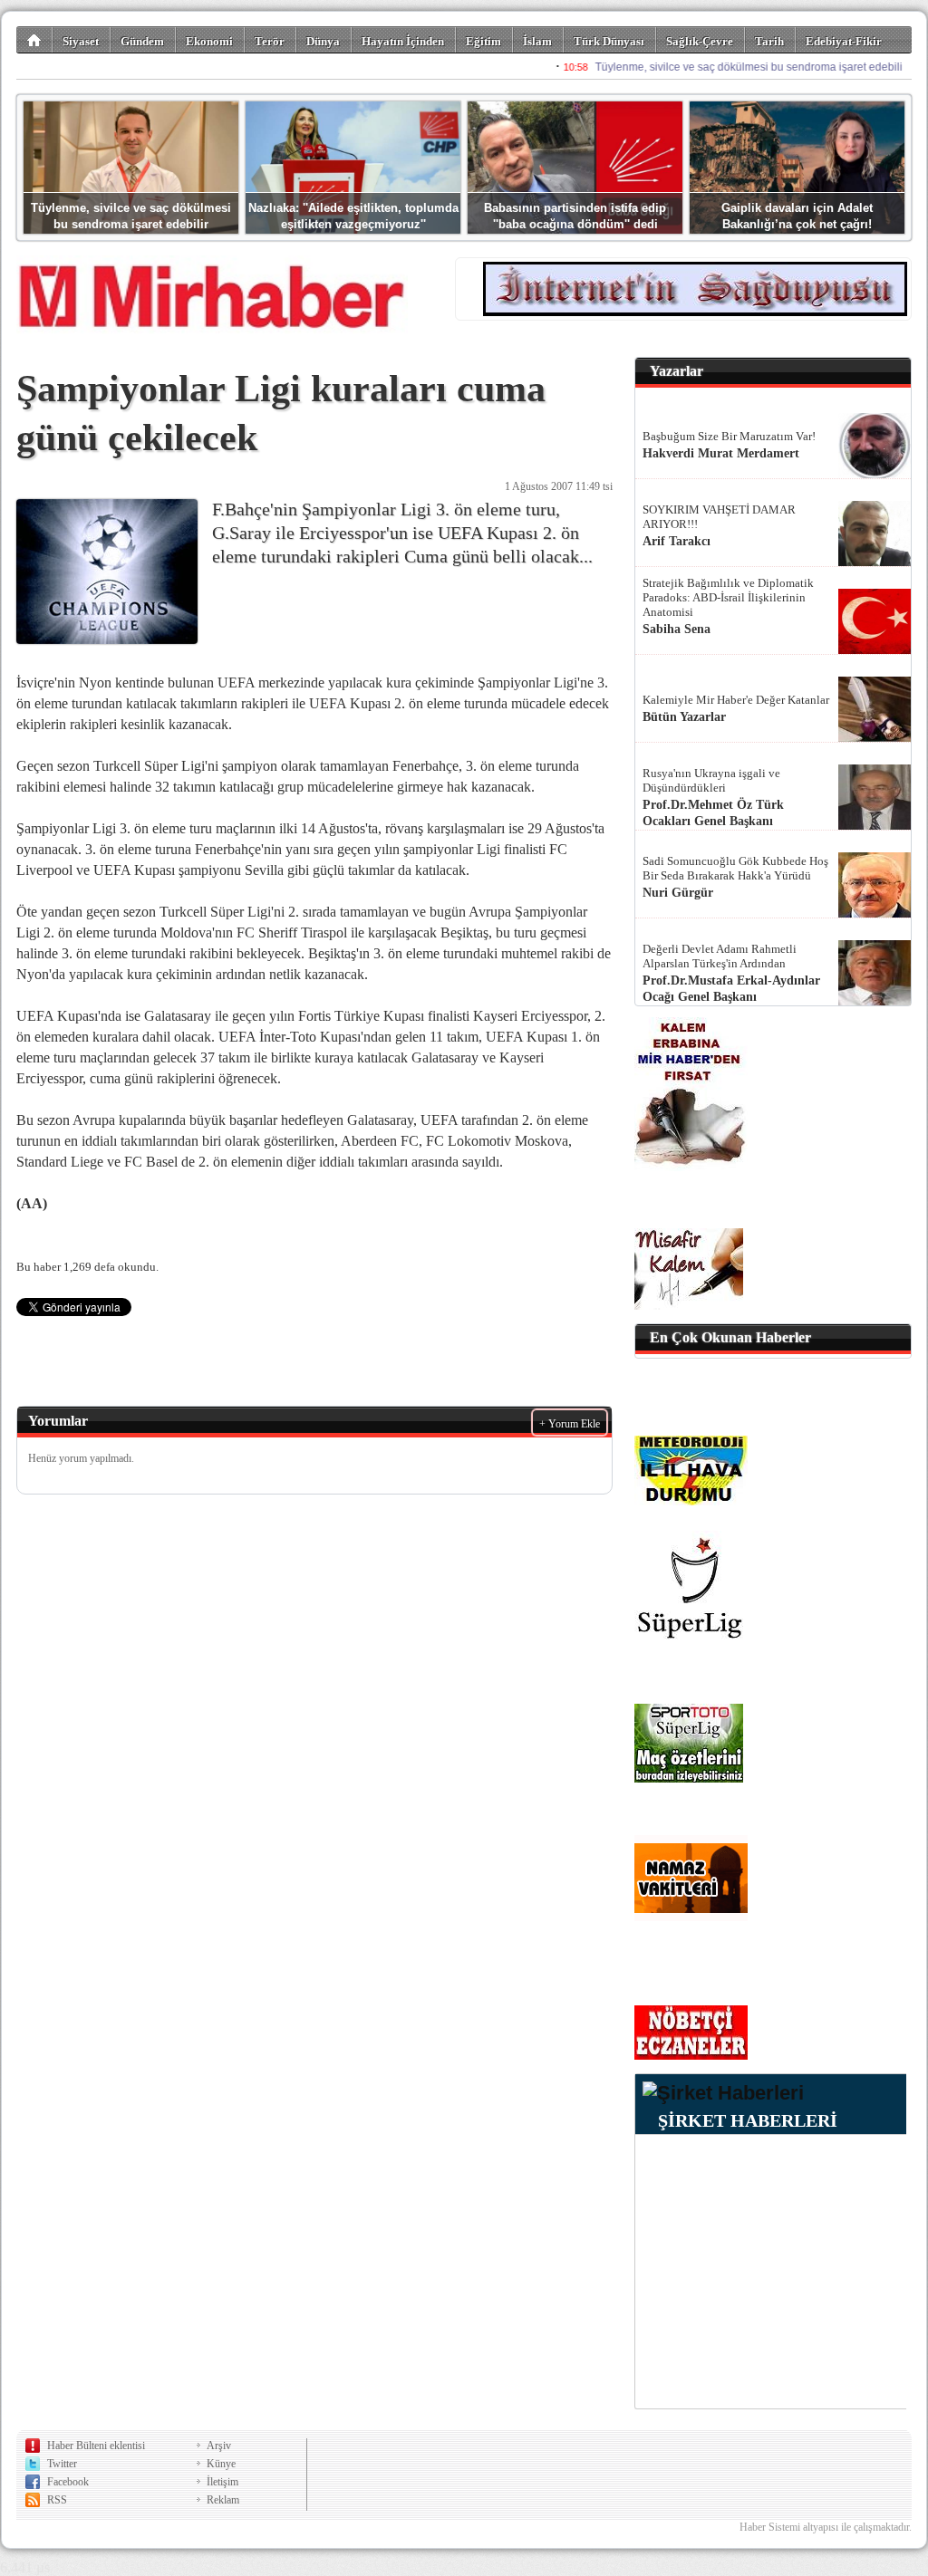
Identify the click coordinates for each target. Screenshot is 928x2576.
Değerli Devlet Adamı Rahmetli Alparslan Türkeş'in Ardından (720, 956)
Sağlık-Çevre (700, 41)
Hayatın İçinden (403, 41)
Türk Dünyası (609, 41)
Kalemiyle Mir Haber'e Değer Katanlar (736, 700)
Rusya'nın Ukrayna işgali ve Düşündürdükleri (711, 780)
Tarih (769, 41)
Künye (221, 2464)
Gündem (142, 41)
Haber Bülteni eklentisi (96, 2446)
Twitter (62, 2464)
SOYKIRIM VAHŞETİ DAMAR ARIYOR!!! (719, 517)
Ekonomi (209, 41)
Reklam (223, 2500)
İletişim (222, 2482)
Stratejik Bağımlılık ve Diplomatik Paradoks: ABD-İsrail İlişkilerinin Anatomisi (728, 597)
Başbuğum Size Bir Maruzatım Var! (729, 436)
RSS (57, 2500)
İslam (537, 41)
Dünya (323, 41)
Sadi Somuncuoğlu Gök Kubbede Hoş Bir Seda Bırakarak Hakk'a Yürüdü (735, 868)
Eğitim (483, 41)
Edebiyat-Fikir (844, 41)
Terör (270, 41)
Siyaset (81, 41)
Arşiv (219, 2446)
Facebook (68, 2482)
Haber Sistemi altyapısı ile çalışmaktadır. (826, 2527)
